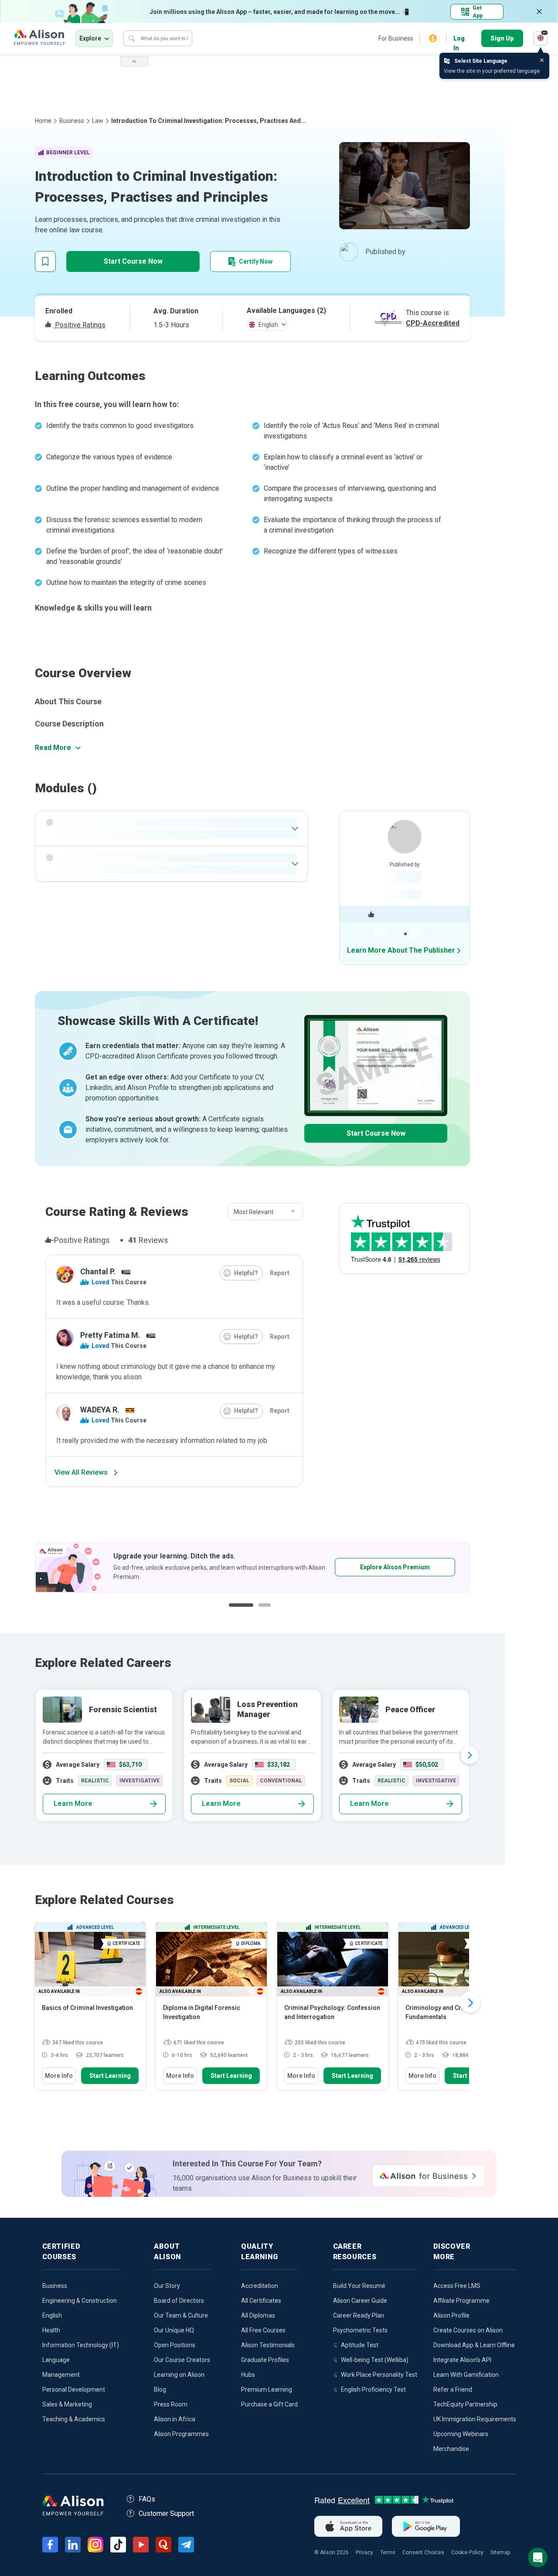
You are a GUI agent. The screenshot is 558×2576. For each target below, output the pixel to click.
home (43, 121)
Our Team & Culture (181, 2315)
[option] (252, 1755)
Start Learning (110, 2076)
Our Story (167, 2286)
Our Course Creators (182, 2360)
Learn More (73, 1804)
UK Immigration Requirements (475, 2419)
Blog (160, 2389)
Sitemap (500, 2552)
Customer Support (166, 2513)
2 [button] (262, 1612)
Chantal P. (98, 1271)
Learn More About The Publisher (401, 950)
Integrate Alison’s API (462, 2360)
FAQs (147, 2499)
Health (51, 2330)
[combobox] (265, 1212)
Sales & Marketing (67, 2404)
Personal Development (74, 2389)
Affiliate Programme (461, 2301)
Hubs (248, 2375)
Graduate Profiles (265, 2360)
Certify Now (256, 261)
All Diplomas (258, 2315)
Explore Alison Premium (257, 1567)
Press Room (171, 2404)
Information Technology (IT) (81, 2345)
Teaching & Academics (74, 2419)
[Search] (132, 38)
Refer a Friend (453, 2389)
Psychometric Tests (360, 2330)
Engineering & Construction (80, 2301)
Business (72, 121)
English (52, 2315)
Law (98, 121)
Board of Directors (179, 2301)
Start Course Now (133, 261)
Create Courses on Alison (468, 2330)
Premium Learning (267, 2389)
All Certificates (261, 2301)
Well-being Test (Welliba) (375, 2360)
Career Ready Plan (359, 2315)
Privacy (364, 2552)
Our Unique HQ (174, 2330)
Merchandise (451, 2449)
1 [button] (238, 1612)
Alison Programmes (181, 2434)
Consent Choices (423, 2552)
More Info (59, 2076)
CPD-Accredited (433, 323)
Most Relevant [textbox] (253, 1212)
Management (61, 2375)
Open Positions (175, 2345)
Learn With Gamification (466, 2375)
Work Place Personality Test (379, 2375)
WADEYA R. (100, 1410)
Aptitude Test (360, 2345)
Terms (388, 2552)
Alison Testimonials (268, 2345)
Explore (90, 38)
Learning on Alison (179, 2375)
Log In (459, 39)
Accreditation (260, 2286)
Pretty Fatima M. (110, 1335)
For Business (396, 38)
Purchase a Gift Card (269, 2404)
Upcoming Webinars (461, 2434)
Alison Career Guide (360, 2301)
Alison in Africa (175, 2419)
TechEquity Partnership (465, 2404)
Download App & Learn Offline (474, 2345)
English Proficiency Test (373, 2389)
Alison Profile (451, 2315)
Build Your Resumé (359, 2286)
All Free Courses (263, 2330)
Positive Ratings (79, 325)
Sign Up (502, 38)
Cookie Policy (467, 2552)
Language (56, 2360)
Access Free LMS (457, 2286)
